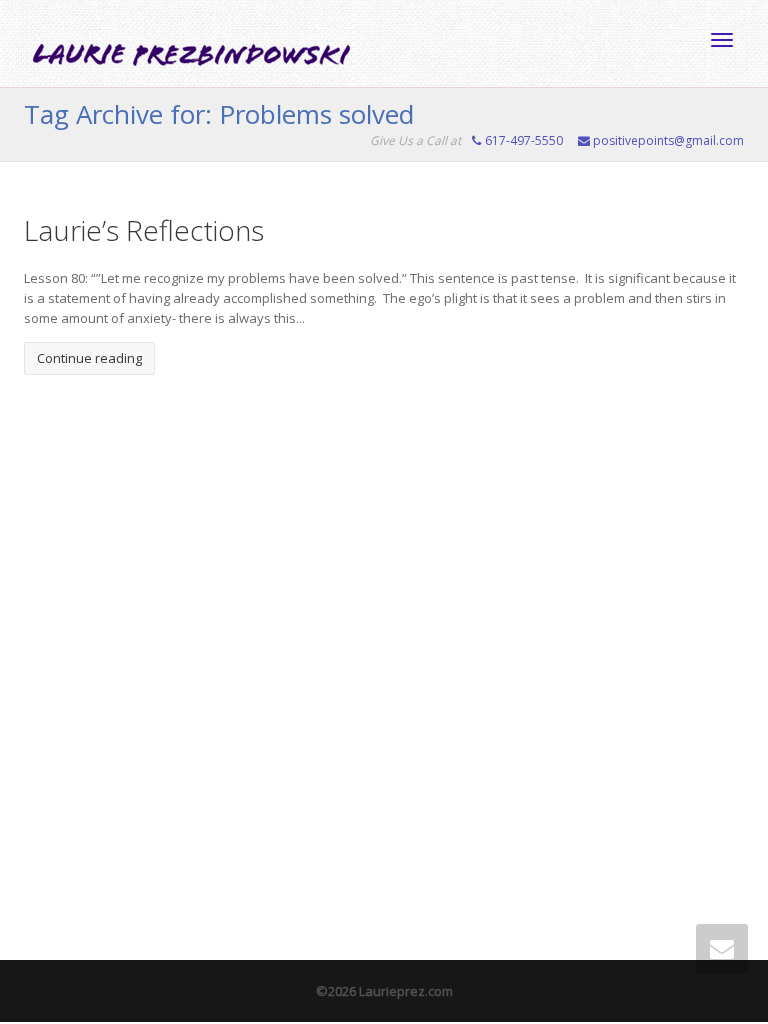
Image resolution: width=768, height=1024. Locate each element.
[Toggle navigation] (722, 40)
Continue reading (89, 358)
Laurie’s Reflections (144, 230)
